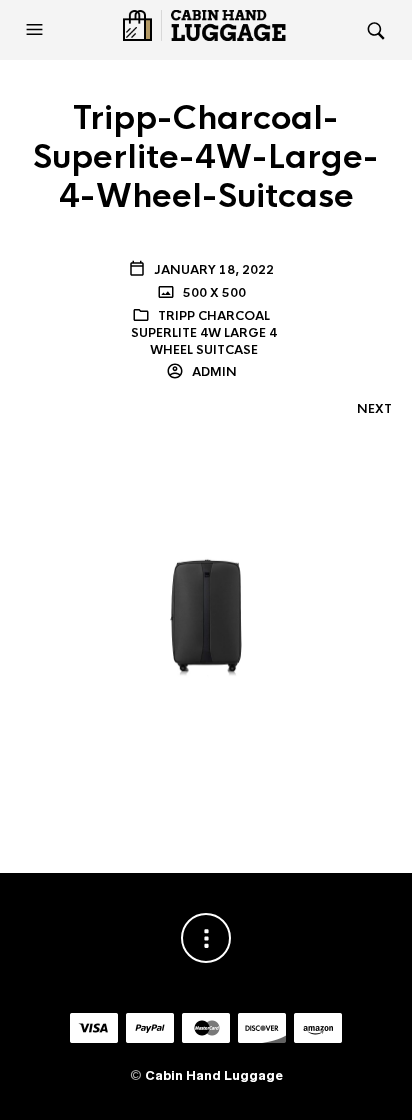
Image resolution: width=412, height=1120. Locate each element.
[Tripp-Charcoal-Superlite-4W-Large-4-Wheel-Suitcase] (206, 616)
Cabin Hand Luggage (214, 1075)
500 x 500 (213, 293)
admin (213, 372)
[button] (37, 30)
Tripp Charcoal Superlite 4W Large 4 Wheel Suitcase (204, 333)
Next (374, 409)
